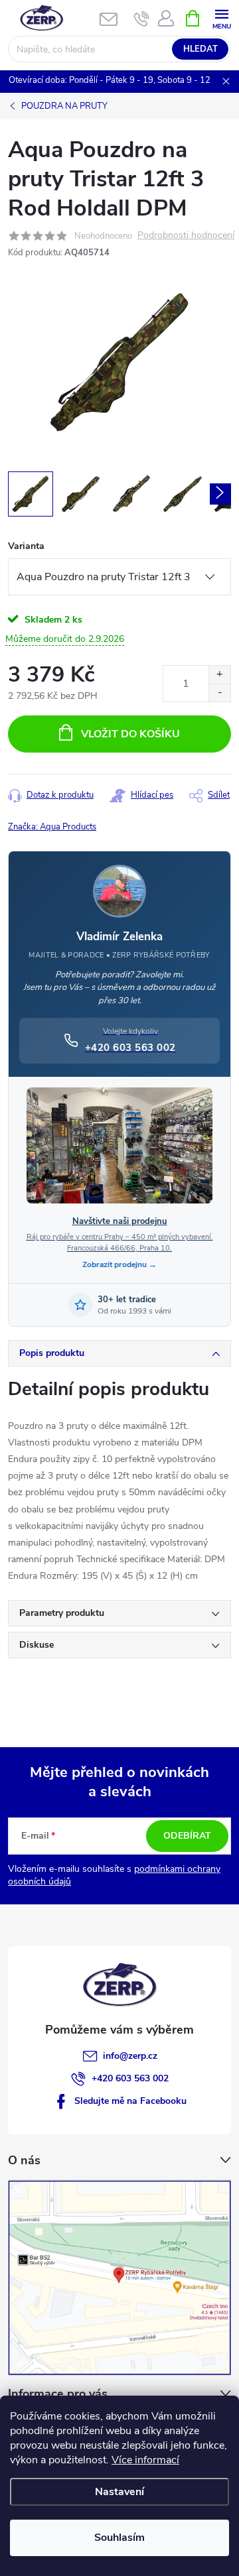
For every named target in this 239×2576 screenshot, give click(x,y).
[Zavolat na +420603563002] (142, 19)
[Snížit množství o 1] (219, 693)
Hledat (200, 49)
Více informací (145, 2460)
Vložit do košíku (130, 734)
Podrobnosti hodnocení (186, 236)
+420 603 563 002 (130, 2078)
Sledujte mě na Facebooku (130, 2101)
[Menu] (221, 18)
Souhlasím (119, 2538)
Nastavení (119, 2492)
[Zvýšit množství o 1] (219, 675)
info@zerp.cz (130, 2056)
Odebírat (187, 1836)
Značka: (52, 827)
